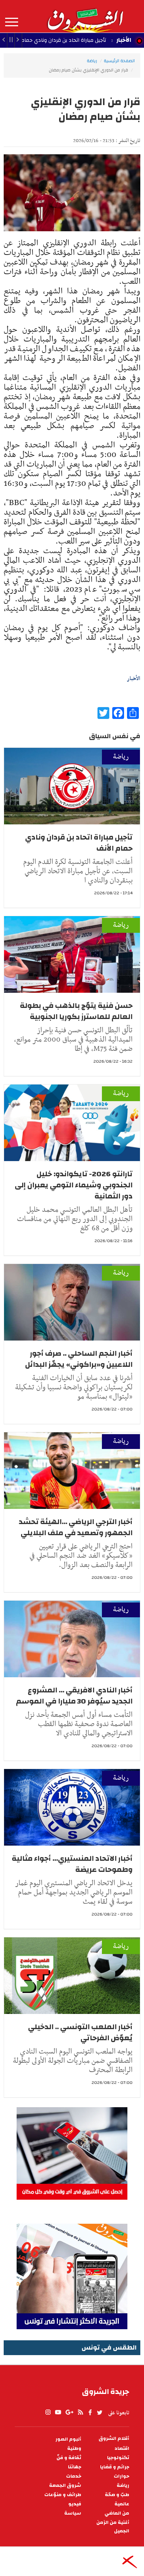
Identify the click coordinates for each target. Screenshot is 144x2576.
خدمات (74, 2476)
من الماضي (117, 2513)
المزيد (12, 22)
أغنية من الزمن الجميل (113, 2527)
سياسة (73, 2513)
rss (80, 2412)
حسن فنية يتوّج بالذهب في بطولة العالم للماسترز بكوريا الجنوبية (76, 1011)
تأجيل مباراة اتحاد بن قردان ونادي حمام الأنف (79, 843)
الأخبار (124, 40)
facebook (90, 2412)
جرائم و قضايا (115, 2467)
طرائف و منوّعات (63, 2495)
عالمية (122, 2504)
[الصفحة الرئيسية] (85, 16)
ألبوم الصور (68, 2439)
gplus (69, 2412)
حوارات (121, 2476)
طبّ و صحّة (117, 2495)
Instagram (48, 2412)
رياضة (92, 61)
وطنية (74, 2449)
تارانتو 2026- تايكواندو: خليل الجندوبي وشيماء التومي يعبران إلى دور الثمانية (74, 1185)
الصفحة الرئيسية (119, 61)
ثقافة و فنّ (69, 2458)
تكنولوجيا (118, 2458)
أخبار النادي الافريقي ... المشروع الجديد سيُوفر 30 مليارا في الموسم (74, 1696)
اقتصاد (122, 2449)
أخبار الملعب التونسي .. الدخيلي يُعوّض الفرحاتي (80, 2032)
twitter (100, 2412)
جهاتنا (75, 2467)
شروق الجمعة (65, 2486)
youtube (58, 2412)
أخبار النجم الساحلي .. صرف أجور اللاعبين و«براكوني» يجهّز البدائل (79, 1359)
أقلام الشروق (114, 2439)
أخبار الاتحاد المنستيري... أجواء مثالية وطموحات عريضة (72, 1864)
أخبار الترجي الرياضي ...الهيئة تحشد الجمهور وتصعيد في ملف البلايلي (76, 1527)
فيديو (75, 2504)
